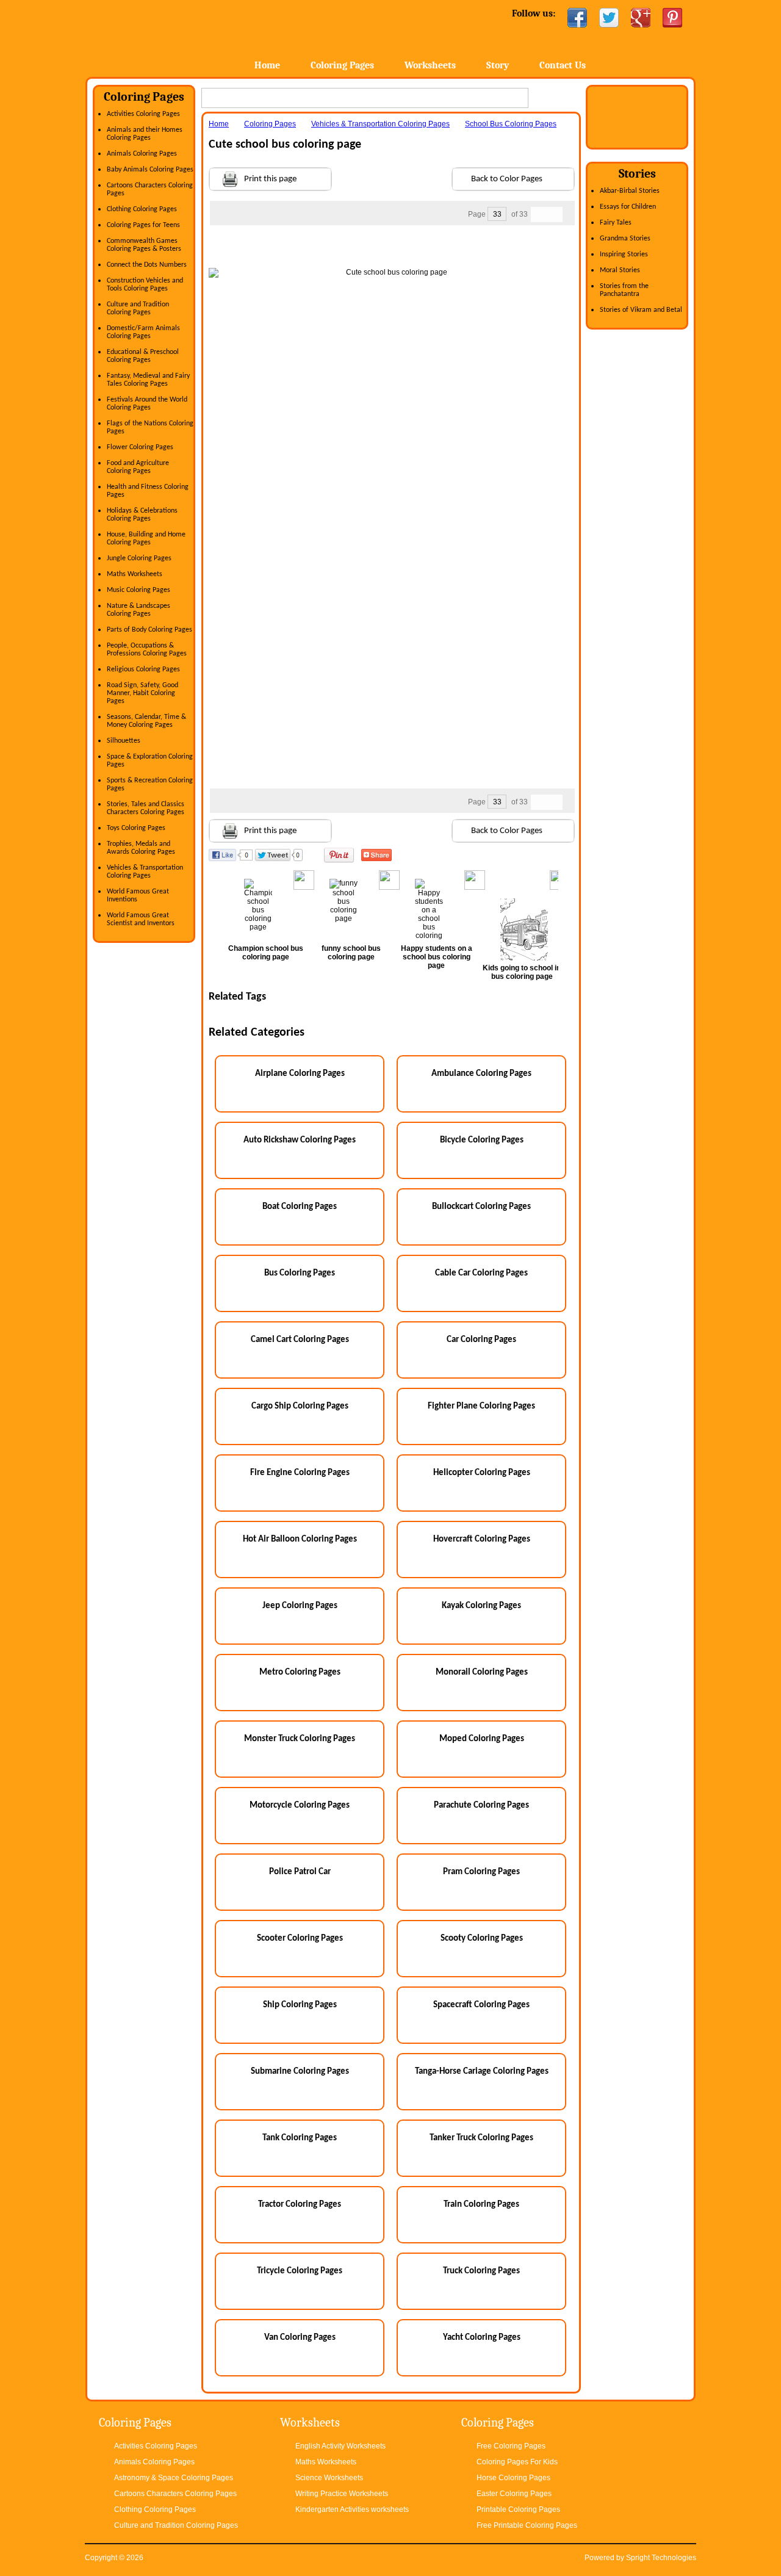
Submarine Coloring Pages (300, 2072)
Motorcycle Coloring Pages (300, 1806)
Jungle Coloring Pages (139, 558)
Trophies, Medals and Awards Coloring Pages (141, 848)
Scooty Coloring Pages (482, 1939)
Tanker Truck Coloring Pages (481, 2138)
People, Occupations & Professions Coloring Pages (147, 650)
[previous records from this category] (539, 215)
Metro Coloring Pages (300, 1672)
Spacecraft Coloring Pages (481, 2005)
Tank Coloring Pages (300, 2138)
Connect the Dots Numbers (147, 265)
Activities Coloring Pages (143, 114)
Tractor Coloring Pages (300, 2205)
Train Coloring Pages (481, 2205)
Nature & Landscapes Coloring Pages (139, 610)
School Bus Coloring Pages (511, 124)
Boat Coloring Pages (300, 1207)
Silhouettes (124, 741)
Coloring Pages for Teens (143, 225)
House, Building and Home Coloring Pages (146, 539)
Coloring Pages (342, 65)
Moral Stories (620, 270)
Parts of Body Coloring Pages (149, 630)
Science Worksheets (329, 2478)
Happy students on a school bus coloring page (437, 957)
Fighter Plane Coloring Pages (481, 1406)
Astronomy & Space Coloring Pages (174, 2478)
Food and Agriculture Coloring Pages (138, 467)
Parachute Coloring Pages (481, 1806)
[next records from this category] (555, 215)
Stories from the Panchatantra (624, 290)
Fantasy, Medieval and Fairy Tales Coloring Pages (148, 380)
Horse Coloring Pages (513, 2478)
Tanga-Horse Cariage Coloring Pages (482, 2072)
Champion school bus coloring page (266, 953)
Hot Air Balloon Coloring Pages (300, 1539)
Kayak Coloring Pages (481, 1606)
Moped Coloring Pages (482, 1739)
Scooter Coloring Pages (300, 1939)
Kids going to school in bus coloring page (522, 972)
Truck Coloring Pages (481, 2271)
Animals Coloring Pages (142, 154)
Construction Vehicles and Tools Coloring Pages (145, 285)
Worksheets (430, 65)
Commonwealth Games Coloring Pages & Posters (144, 245)
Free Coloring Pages (511, 2446)
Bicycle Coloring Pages (482, 1140)
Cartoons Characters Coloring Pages (175, 2494)
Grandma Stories (625, 239)
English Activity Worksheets (340, 2446)
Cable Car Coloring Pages (481, 1273)
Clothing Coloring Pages (142, 209)
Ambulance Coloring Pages (481, 1074)
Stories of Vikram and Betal (641, 310)
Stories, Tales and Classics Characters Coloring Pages (146, 808)
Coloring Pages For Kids (517, 2462)
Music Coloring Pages (139, 590)
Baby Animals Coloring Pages (150, 170)
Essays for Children (628, 207)
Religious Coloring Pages (143, 669)
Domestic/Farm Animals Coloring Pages (143, 332)
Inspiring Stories (624, 254)
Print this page (270, 179)
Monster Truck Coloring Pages (300, 1739)
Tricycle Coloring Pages (300, 2271)
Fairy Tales (616, 223)
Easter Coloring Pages (514, 2494)
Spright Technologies (661, 2558)
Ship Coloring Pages (300, 2005)
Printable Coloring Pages (518, 2509)
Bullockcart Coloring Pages (481, 1207)
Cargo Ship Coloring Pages (300, 1406)
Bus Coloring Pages (300, 1273)
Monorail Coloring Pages (482, 1672)
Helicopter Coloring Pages (482, 1473)
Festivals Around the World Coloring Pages (147, 404)
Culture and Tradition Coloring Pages (138, 308)
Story (498, 65)
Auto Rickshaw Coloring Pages (300, 1140)
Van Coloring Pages (300, 2338)
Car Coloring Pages (481, 1340)
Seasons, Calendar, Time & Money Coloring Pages (146, 721)
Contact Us (563, 65)
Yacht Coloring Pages (482, 2338)
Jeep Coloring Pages (300, 1606)
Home (182, 36)
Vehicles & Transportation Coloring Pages (145, 872)
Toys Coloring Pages (136, 828)
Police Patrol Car (300, 1872)
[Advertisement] (392, 250)
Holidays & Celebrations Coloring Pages (142, 515)
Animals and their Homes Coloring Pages (145, 134)
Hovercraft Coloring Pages (482, 1539)
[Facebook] (577, 18)
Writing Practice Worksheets (342, 2494)
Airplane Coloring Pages (300, 1074)
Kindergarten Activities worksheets (352, 2509)
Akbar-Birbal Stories (630, 191)
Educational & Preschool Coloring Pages (143, 356)
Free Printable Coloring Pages (527, 2525)
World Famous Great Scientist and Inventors (141, 919)
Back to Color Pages (507, 179)
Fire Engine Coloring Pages (300, 1473)
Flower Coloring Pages (140, 447)
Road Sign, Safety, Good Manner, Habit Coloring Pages (142, 693)
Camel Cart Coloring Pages (300, 1340)
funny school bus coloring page (351, 953)
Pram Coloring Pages (481, 1872)
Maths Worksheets (135, 574)
